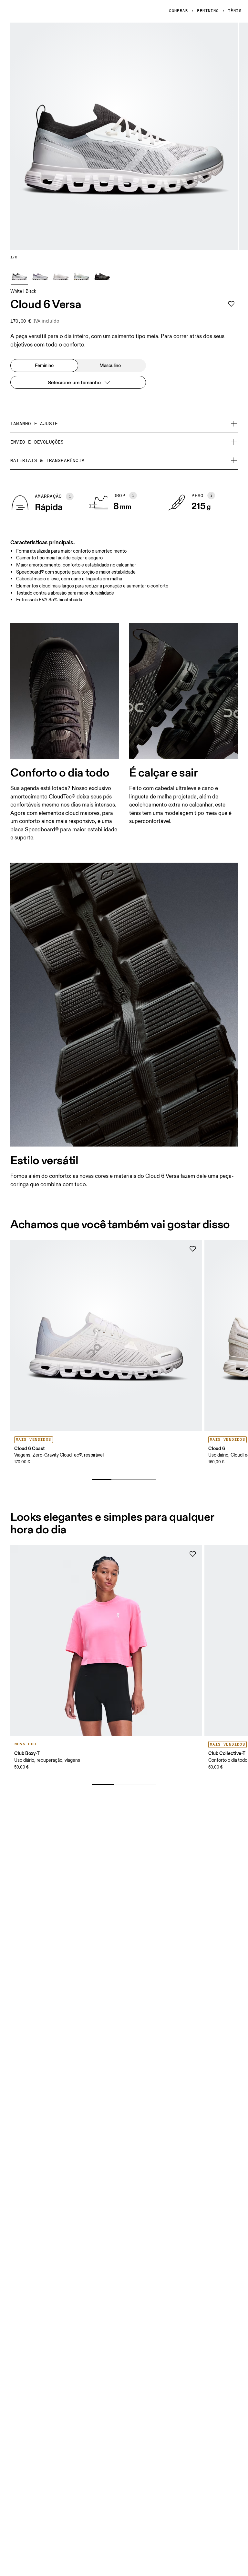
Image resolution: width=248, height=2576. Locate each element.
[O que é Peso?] (211, 496)
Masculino (110, 366)
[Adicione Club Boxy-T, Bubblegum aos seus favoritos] (193, 1554)
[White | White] (61, 276)
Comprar (178, 11)
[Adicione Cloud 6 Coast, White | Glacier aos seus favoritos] (193, 1249)
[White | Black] (19, 276)
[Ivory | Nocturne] (40, 276)
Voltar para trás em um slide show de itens (67, 1469)
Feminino (208, 11)
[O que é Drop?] (133, 496)
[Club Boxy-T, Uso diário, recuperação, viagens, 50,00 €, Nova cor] (106, 1641)
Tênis (235, 11)
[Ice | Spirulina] (81, 276)
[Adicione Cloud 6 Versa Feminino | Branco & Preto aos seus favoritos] (231, 304)
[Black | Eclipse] (102, 276)
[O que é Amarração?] (70, 496)
